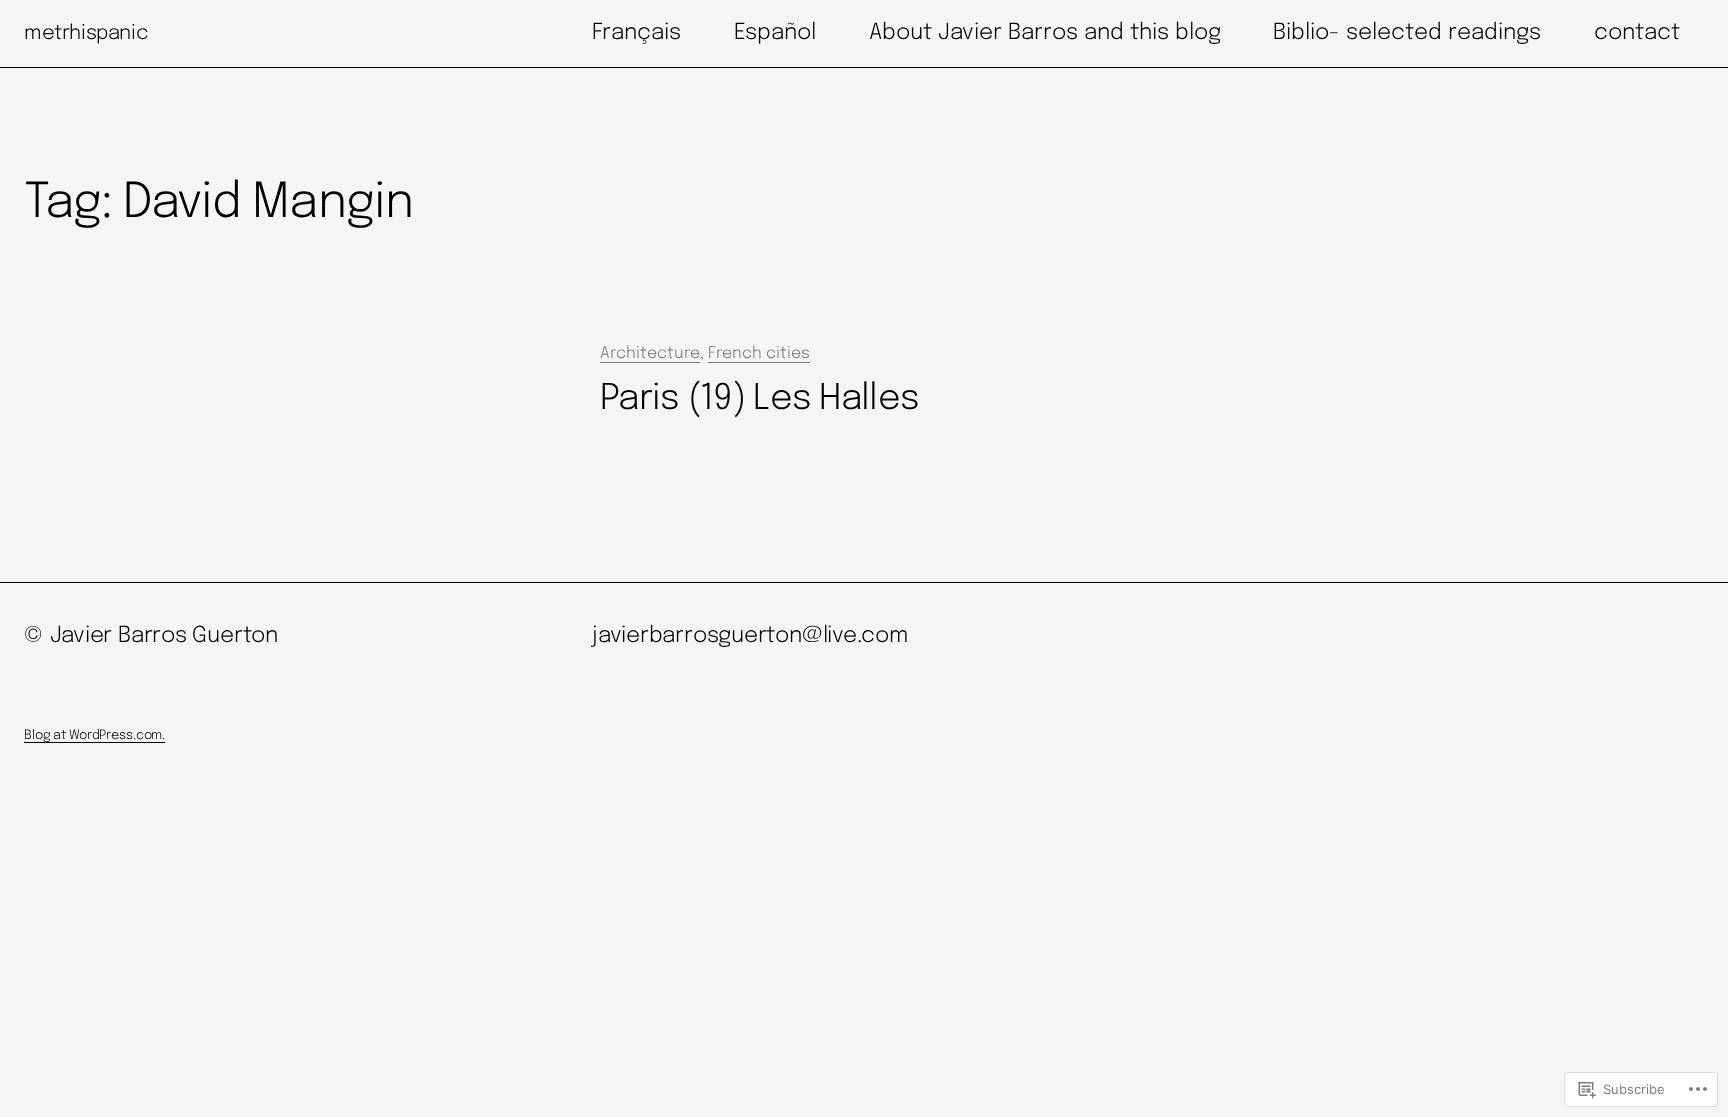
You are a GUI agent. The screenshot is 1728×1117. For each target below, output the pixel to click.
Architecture (650, 353)
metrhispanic (86, 33)
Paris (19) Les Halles (759, 399)
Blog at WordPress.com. (94, 735)
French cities (759, 353)
